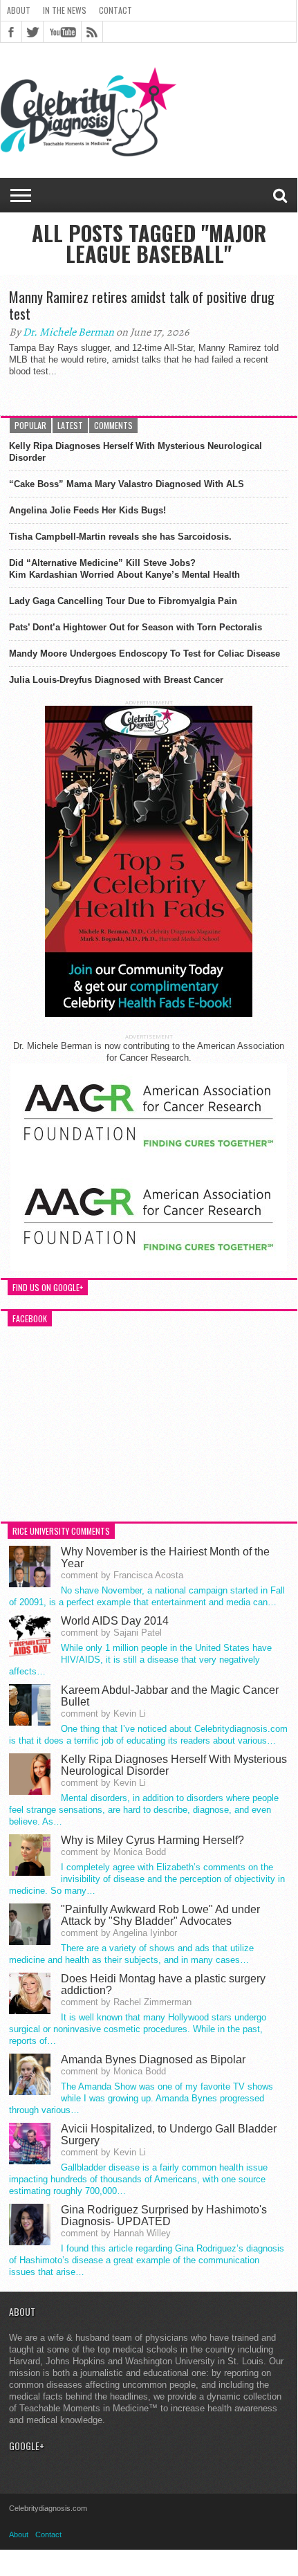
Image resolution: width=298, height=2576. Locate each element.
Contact (115, 10)
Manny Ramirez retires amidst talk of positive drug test (142, 305)
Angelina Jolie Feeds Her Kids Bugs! (87, 510)
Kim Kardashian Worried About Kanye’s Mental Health (124, 575)
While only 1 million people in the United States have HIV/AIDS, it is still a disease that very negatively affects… (140, 1660)
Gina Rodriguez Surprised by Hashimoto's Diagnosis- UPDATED (164, 2216)
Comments (113, 425)
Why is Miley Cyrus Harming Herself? (152, 1840)
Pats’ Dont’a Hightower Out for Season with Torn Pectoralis (136, 627)
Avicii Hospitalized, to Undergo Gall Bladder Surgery (169, 2135)
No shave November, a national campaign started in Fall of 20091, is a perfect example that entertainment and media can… (147, 1596)
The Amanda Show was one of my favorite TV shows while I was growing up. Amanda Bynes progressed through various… (141, 2098)
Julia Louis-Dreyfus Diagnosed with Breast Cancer (116, 680)
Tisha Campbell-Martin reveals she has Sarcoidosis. (120, 537)
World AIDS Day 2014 (115, 1621)
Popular (30, 425)
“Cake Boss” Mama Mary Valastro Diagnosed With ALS (127, 484)
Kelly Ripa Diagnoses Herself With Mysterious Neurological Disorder (136, 452)
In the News (65, 10)
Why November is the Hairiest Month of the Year (165, 1558)
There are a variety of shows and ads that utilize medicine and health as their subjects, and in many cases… (131, 1954)
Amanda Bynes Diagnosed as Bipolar (153, 2059)
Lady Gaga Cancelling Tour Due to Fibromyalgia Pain (123, 601)
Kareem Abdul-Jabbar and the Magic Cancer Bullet (170, 1696)
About (19, 10)
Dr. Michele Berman (68, 332)
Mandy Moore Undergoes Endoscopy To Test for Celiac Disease (145, 654)
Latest (70, 425)
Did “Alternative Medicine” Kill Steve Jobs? (102, 563)
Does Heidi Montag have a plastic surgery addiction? (163, 1984)
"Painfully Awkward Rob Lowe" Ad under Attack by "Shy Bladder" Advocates (160, 1915)
